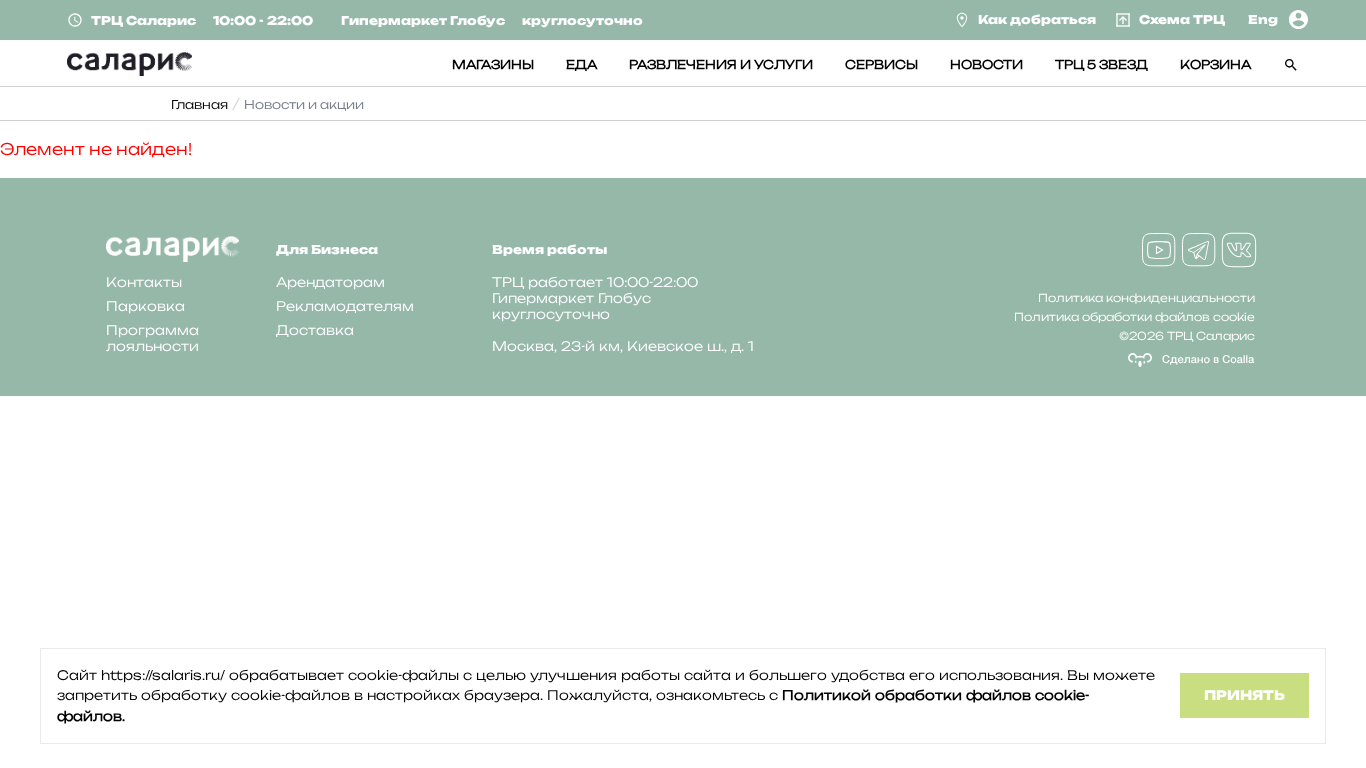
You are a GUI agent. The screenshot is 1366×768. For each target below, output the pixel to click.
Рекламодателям (345, 306)
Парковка (145, 306)
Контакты (144, 282)
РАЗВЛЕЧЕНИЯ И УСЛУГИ (721, 64)
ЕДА (581, 64)
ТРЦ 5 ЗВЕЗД (1101, 64)
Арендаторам (330, 282)
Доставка (315, 330)
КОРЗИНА (1215, 64)
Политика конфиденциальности (1146, 298)
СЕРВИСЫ (881, 64)
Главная (199, 104)
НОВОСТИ (986, 64)
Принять (1244, 695)
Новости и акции (304, 104)
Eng (1263, 19)
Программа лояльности (152, 338)
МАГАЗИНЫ (493, 64)
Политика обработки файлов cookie (1134, 317)
